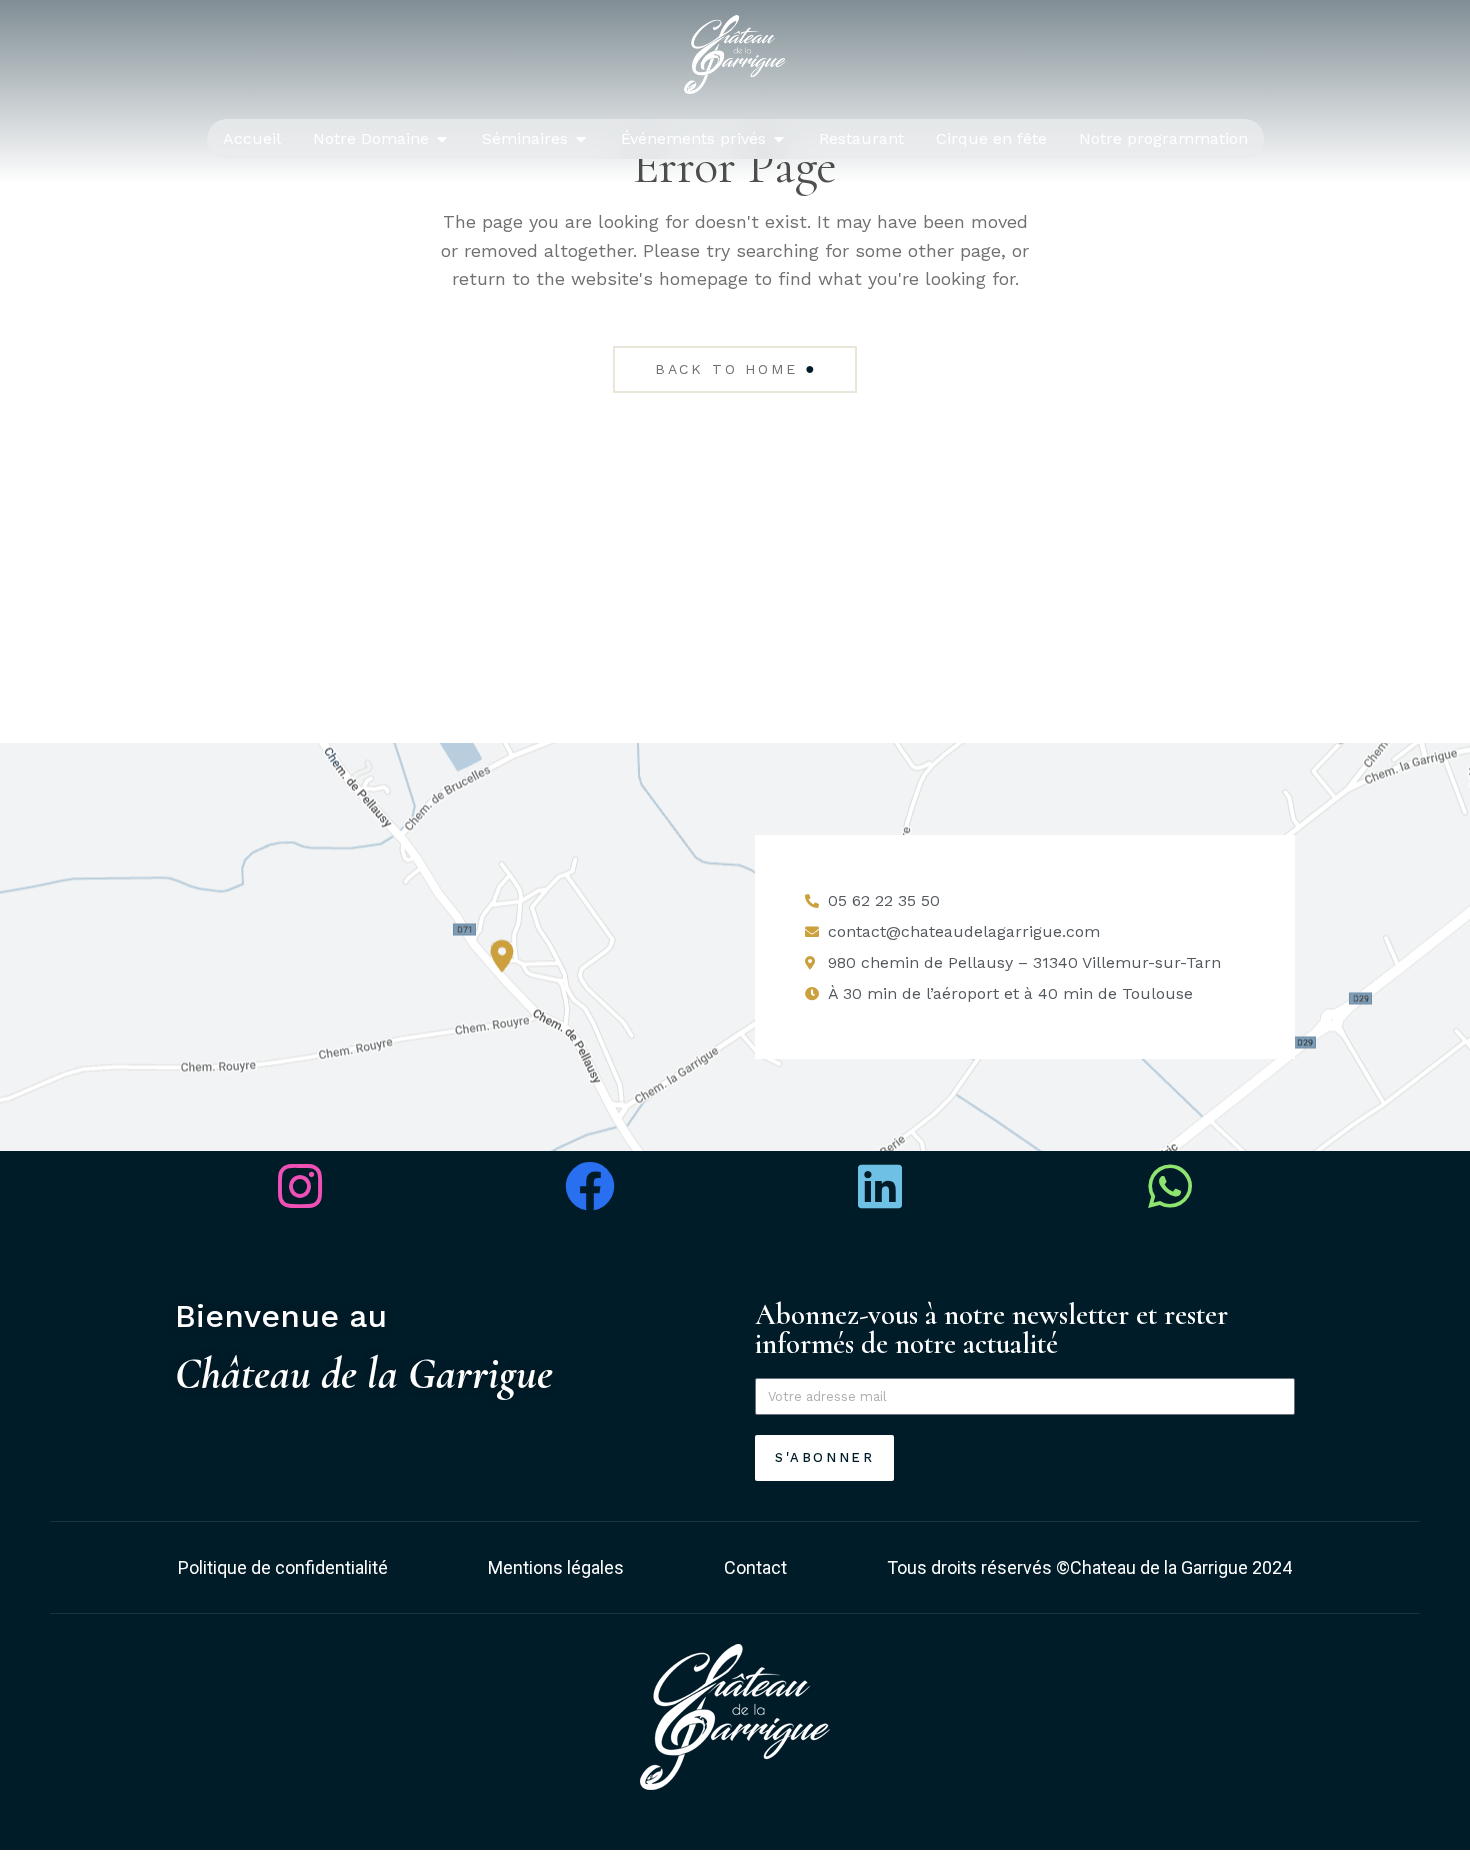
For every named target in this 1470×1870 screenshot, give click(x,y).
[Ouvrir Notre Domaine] (442, 139)
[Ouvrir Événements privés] (779, 139)
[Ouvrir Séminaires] (581, 139)
